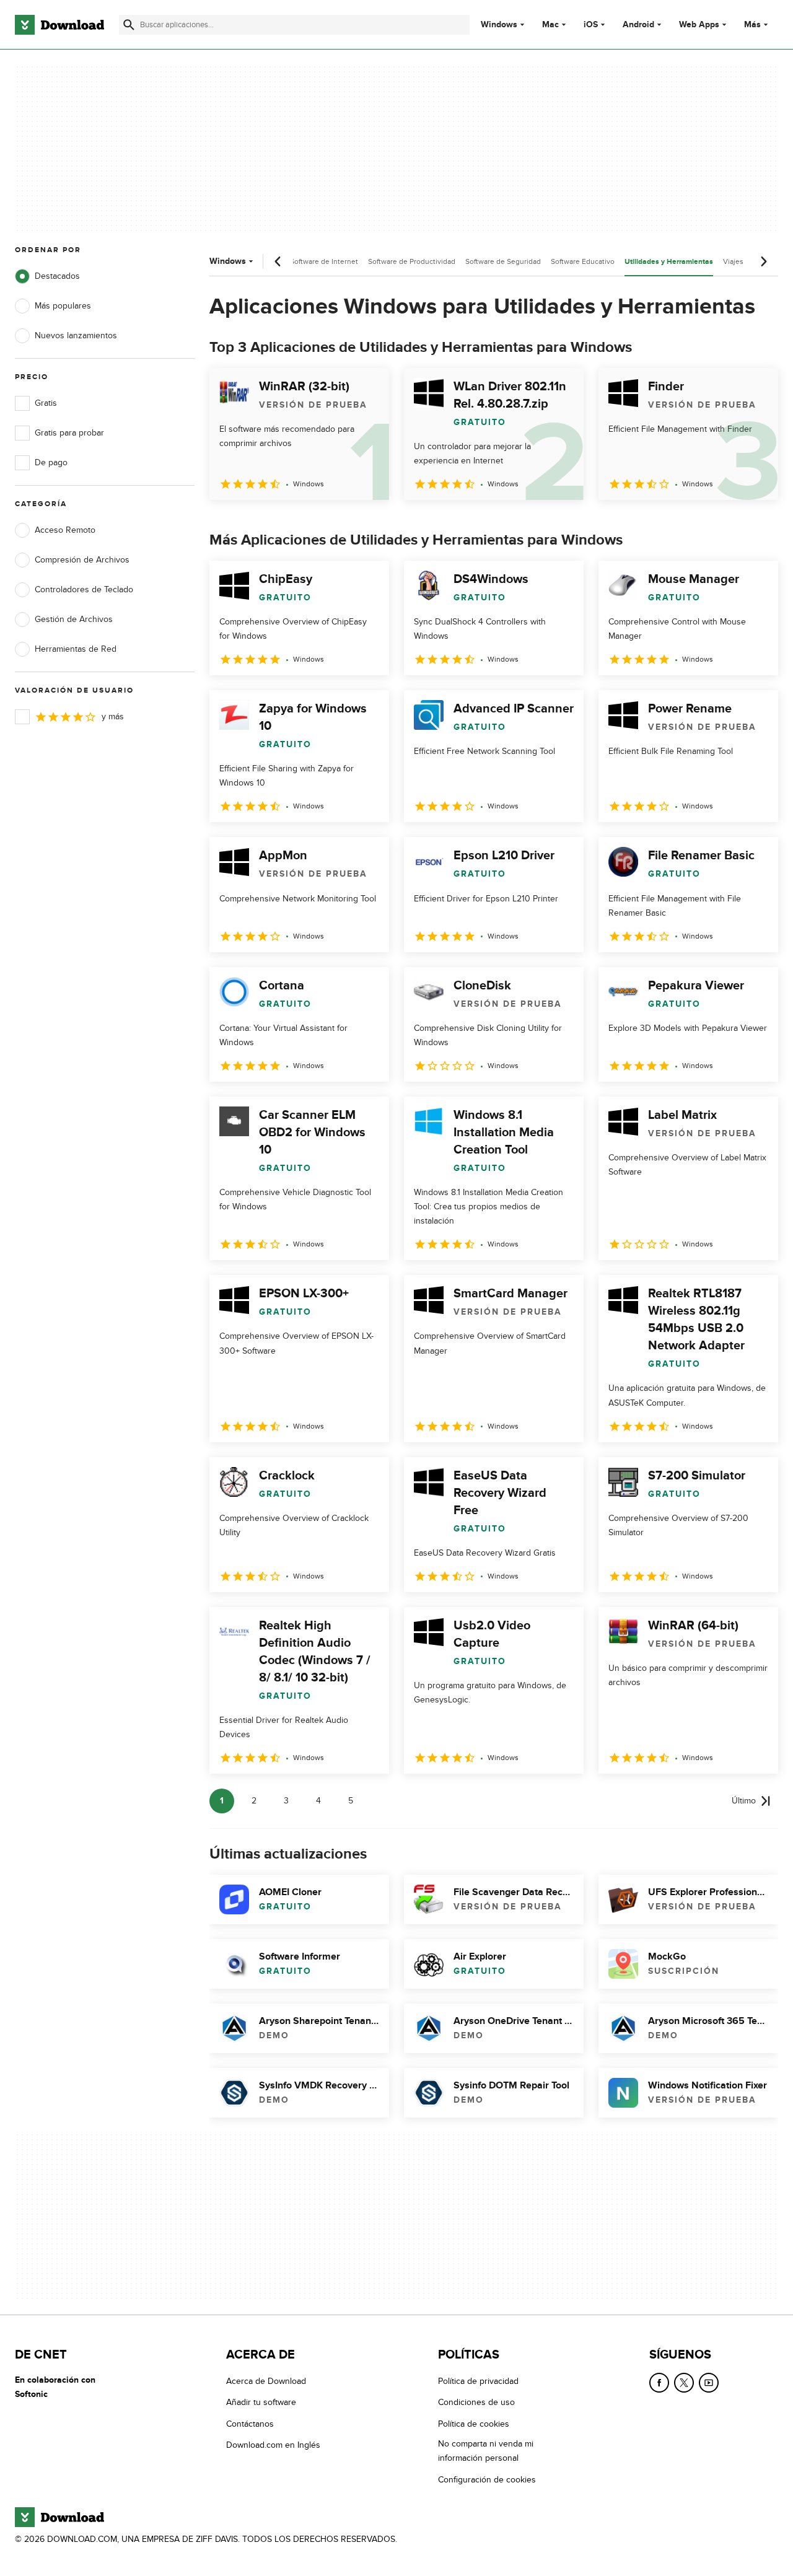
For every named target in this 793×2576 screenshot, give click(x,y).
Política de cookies (474, 2423)
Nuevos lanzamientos (76, 335)
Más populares (63, 306)
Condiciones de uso (476, 2402)
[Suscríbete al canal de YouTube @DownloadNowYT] (709, 2383)
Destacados (57, 276)
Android (638, 25)
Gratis (46, 403)
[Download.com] (59, 25)
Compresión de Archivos (82, 560)
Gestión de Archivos (74, 619)
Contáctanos (250, 2423)
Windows (499, 25)
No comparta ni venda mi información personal (486, 2451)
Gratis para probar (69, 433)
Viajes (733, 261)
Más (752, 24)
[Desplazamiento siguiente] (763, 261)
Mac (550, 25)
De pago (51, 462)
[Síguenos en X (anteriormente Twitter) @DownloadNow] (684, 2383)
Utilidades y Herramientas (669, 262)
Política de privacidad (478, 2381)
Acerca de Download (266, 2381)
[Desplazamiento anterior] (278, 261)
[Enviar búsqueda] (129, 25)
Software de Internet (324, 261)
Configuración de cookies (487, 2479)
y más (113, 716)
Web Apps (699, 25)
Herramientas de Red (76, 649)
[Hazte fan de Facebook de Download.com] (659, 2383)
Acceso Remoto (65, 530)
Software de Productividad (412, 261)
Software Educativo (583, 261)
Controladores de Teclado (84, 589)
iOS (591, 25)
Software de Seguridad (503, 261)
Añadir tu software (261, 2402)
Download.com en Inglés (273, 2445)
